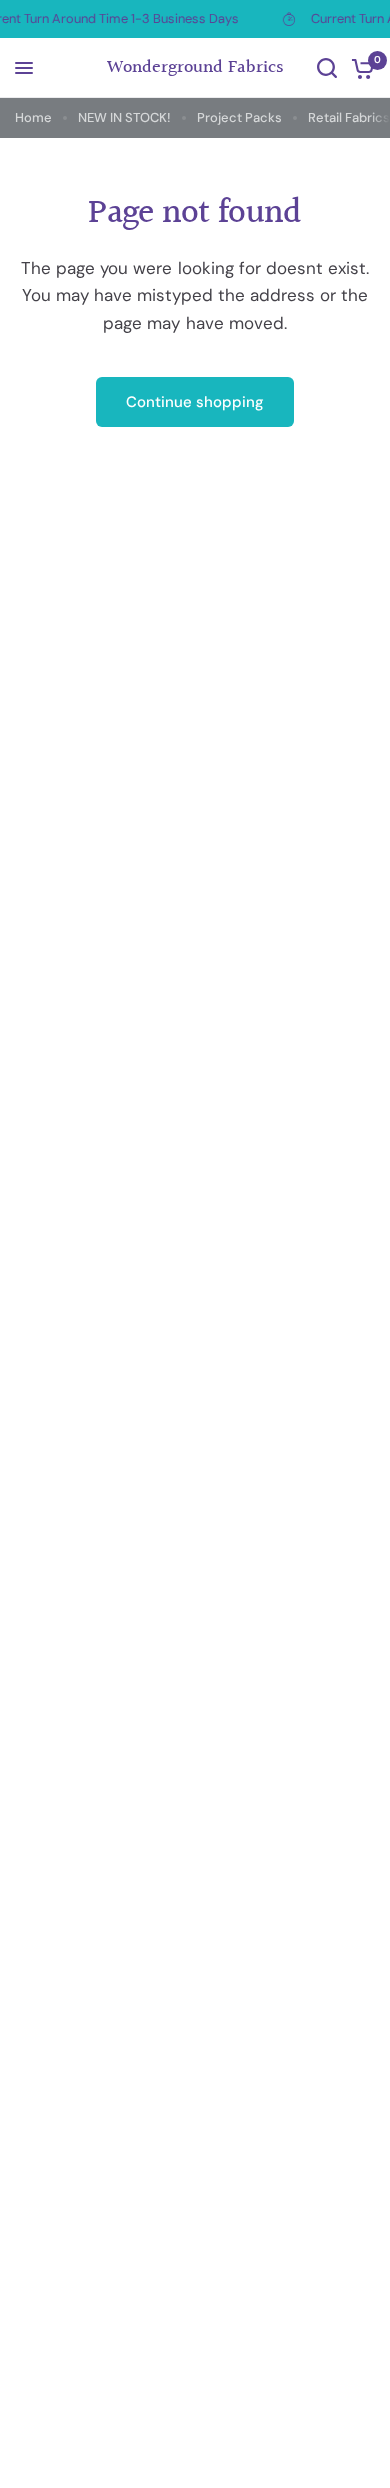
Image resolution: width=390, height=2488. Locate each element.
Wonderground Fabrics (195, 68)
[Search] (327, 68)
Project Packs (239, 117)
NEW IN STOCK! (124, 117)
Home (33, 117)
